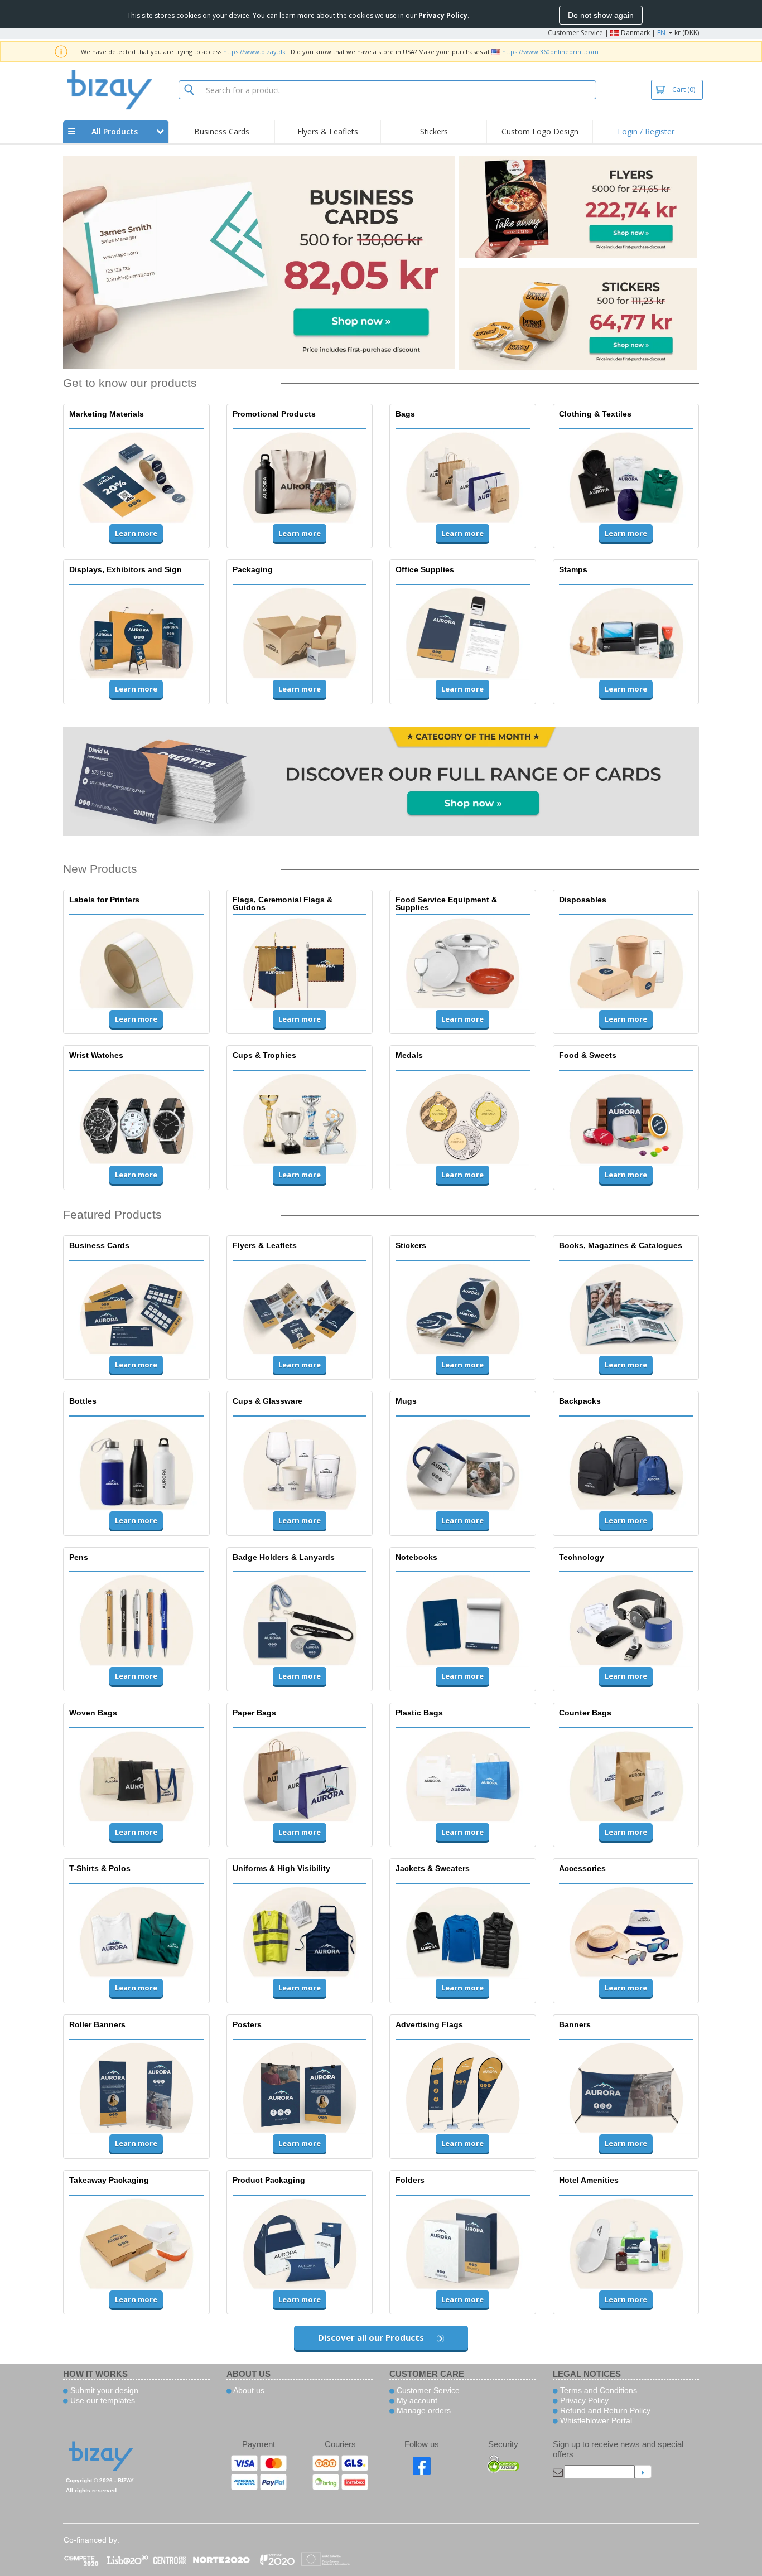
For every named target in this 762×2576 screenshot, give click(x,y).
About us (248, 2390)
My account (416, 2400)
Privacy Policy (583, 2400)
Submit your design (103, 2390)
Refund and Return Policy (604, 2410)
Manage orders (423, 2410)
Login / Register (646, 131)
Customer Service (575, 33)
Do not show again (601, 15)
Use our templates (102, 2400)
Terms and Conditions (597, 2390)
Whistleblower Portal (595, 2420)
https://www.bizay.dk (254, 52)
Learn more (136, 533)
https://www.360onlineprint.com (550, 52)
